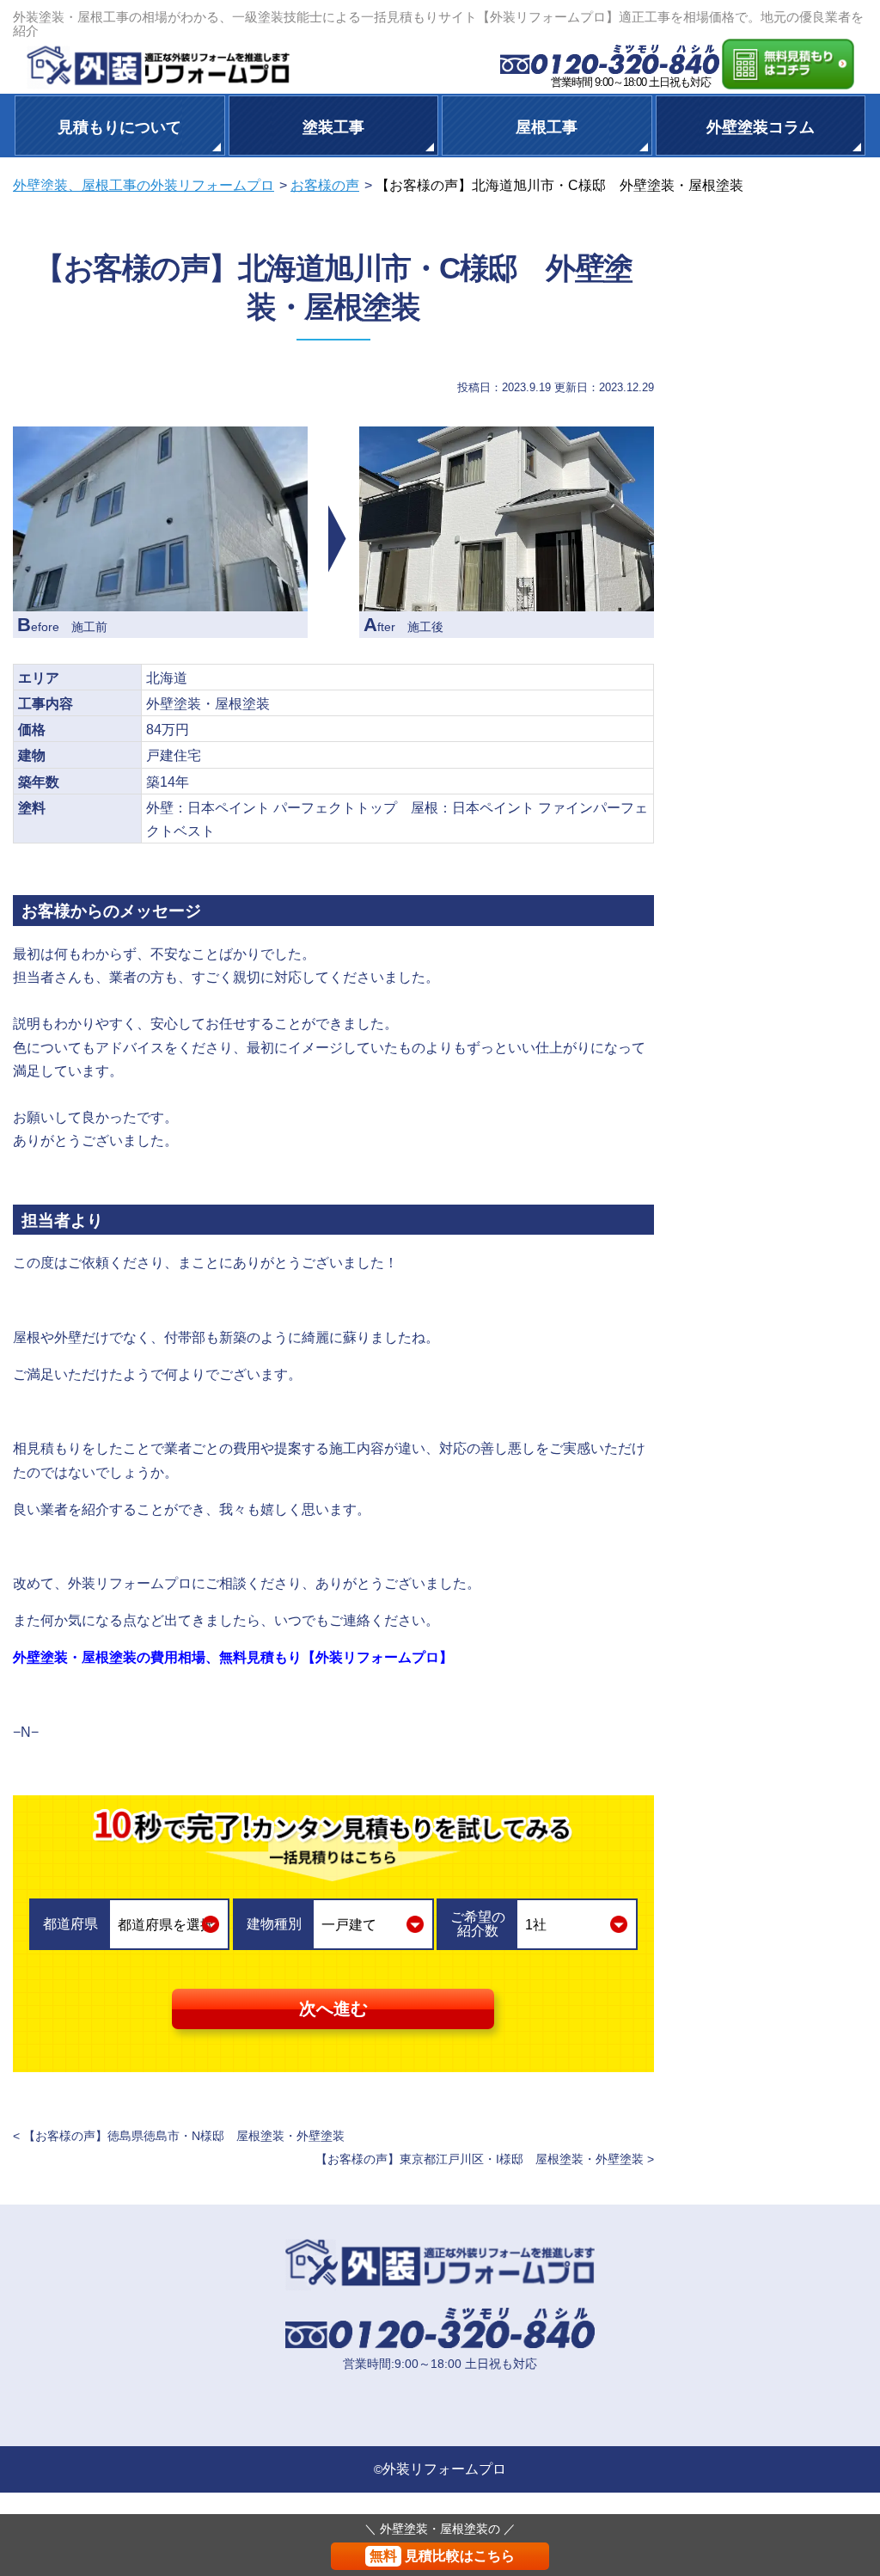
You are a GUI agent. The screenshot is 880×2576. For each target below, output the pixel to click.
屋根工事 (547, 126)
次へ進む (333, 2009)
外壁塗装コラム (761, 126)
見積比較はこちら (442, 2556)
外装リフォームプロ (444, 2469)
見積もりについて (119, 126)
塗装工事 (333, 126)
